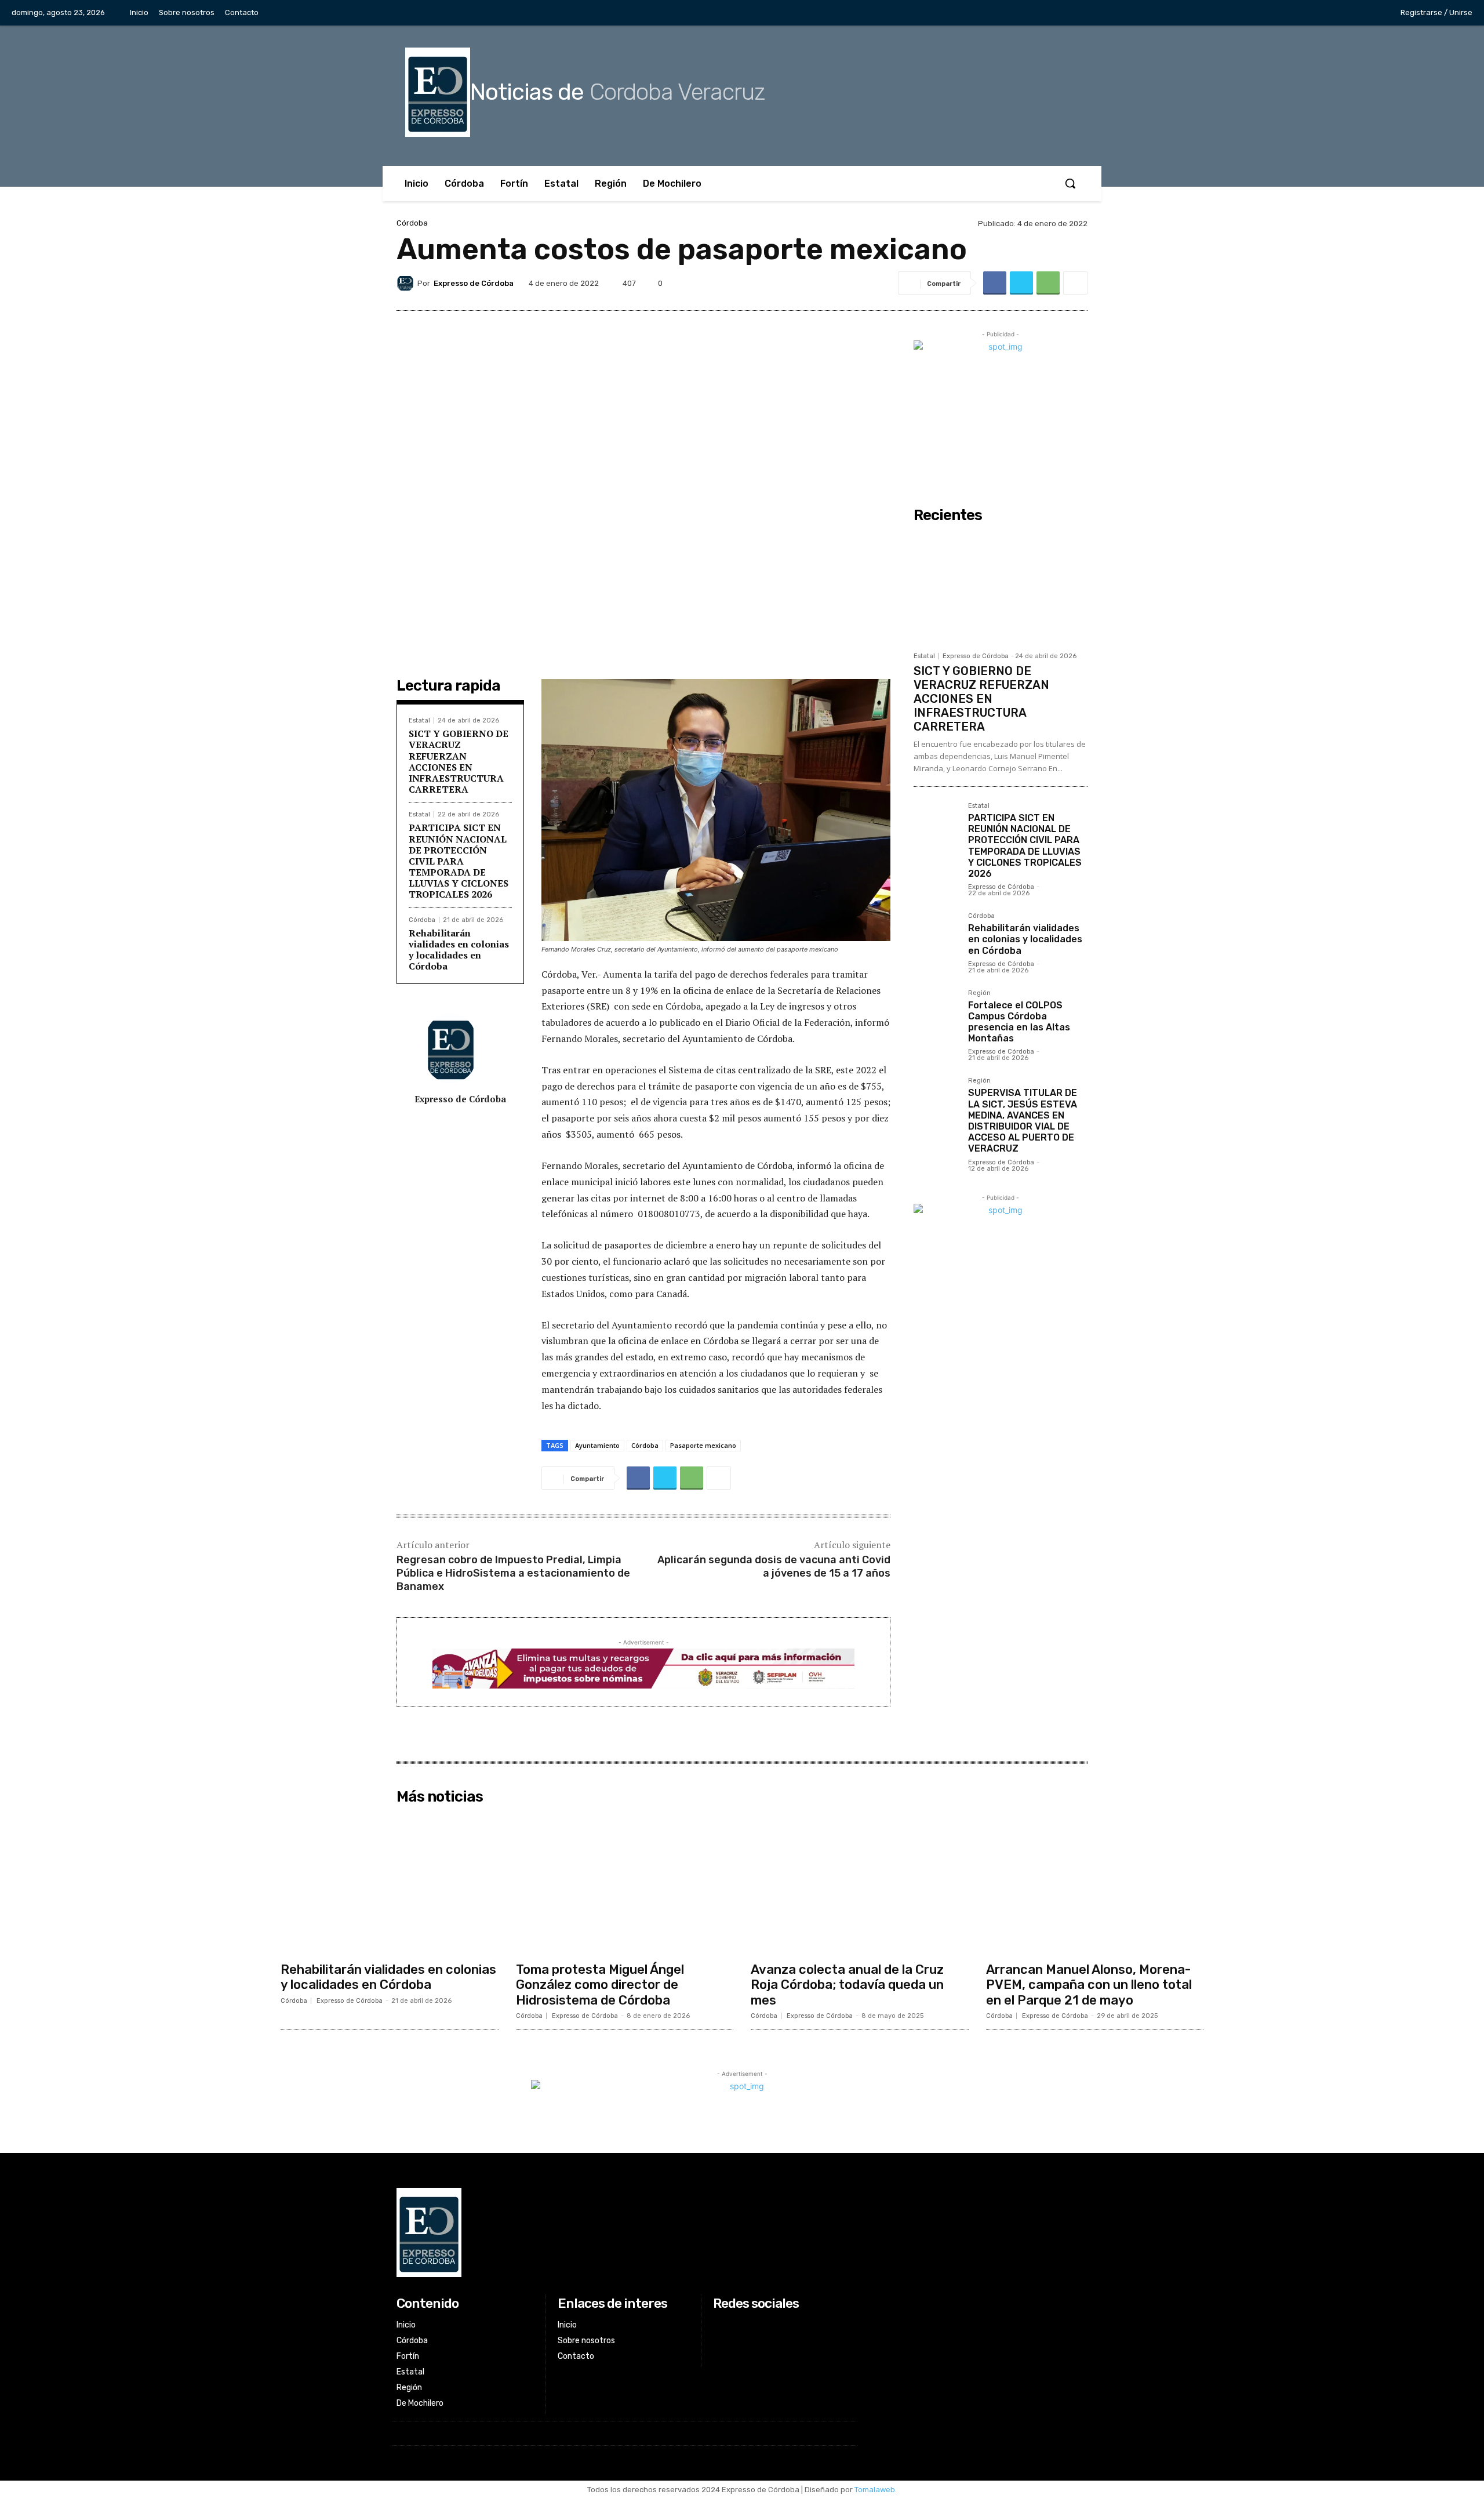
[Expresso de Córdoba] (407, 283)
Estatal (419, 720)
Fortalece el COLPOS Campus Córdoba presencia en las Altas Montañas (1019, 1022)
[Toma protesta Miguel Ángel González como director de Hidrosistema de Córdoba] (625, 1883)
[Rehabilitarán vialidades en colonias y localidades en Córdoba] (936, 935)
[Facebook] (1287, 13)
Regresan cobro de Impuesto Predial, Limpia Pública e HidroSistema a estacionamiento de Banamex (513, 1573)
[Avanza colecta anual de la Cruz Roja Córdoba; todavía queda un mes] (860, 1883)
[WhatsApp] (1048, 283)
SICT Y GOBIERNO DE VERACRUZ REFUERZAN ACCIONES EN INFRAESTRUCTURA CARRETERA (459, 761)
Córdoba (412, 223)
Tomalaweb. (876, 2490)
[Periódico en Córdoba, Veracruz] (624, 2232)
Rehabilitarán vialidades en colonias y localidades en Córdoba (459, 950)
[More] (1075, 283)
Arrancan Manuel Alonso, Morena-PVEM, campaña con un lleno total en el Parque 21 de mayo (1089, 1985)
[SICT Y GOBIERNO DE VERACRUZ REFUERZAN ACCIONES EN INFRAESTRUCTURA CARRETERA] (1001, 587)
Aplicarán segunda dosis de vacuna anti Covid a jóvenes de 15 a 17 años (774, 1566)
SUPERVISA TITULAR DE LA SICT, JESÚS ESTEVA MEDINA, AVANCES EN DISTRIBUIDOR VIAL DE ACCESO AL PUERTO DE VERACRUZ (1023, 1121)
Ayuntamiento (597, 1445)
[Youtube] (1359, 13)
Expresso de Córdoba (474, 283)
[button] (1070, 183)
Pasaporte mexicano (703, 1445)
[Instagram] (1311, 13)
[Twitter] (1336, 13)
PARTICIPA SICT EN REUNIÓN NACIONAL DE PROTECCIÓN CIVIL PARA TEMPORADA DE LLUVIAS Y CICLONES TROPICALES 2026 (459, 861)
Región (979, 993)
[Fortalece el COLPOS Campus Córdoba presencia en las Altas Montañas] (936, 1012)
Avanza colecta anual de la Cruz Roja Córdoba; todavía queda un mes (847, 1985)
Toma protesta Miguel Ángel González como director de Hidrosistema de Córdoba (600, 1985)
